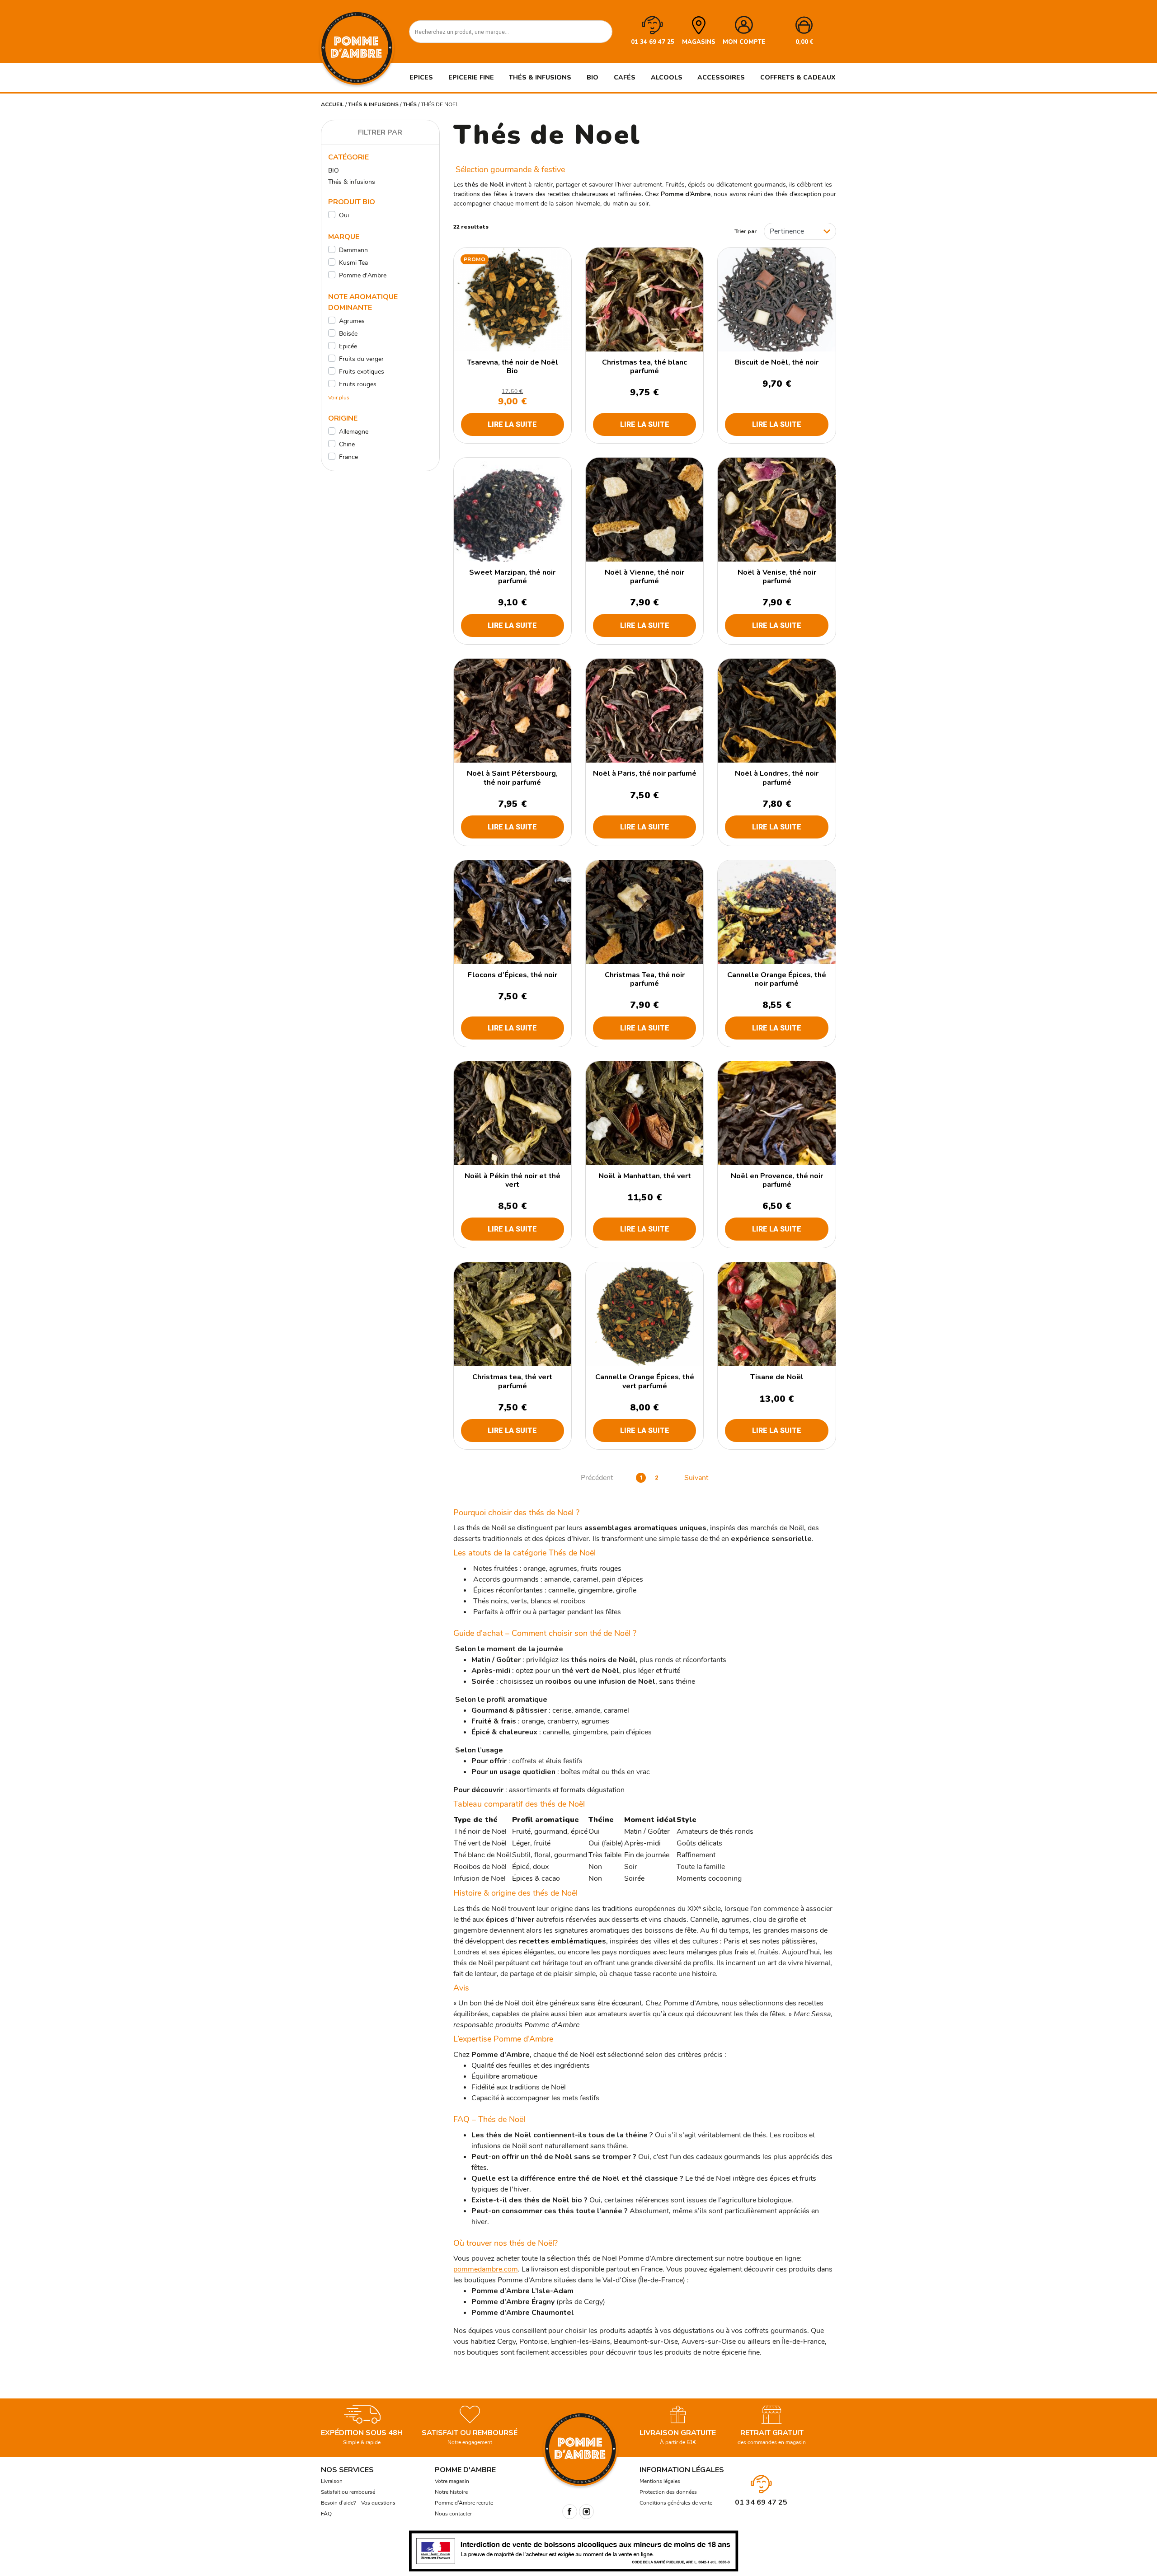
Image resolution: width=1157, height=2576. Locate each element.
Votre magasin (452, 2481)
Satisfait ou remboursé (348, 2492)
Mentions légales (660, 2481)
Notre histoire (451, 2492)
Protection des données (668, 2492)
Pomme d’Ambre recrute (464, 2503)
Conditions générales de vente (676, 2503)
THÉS (410, 104)
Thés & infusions (373, 104)
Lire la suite (512, 424)
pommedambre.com (486, 2269)
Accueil (332, 104)
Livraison (332, 2481)
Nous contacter (453, 2514)
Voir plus (339, 398)
